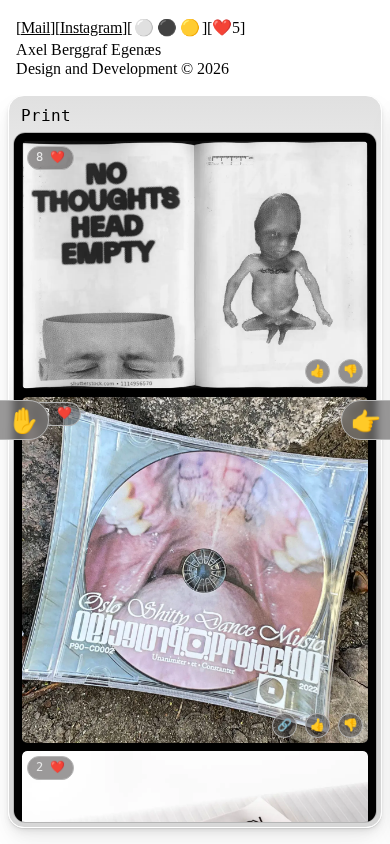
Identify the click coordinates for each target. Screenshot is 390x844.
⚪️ (144, 27)
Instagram (91, 27)
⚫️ (167, 27)
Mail (35, 27)
